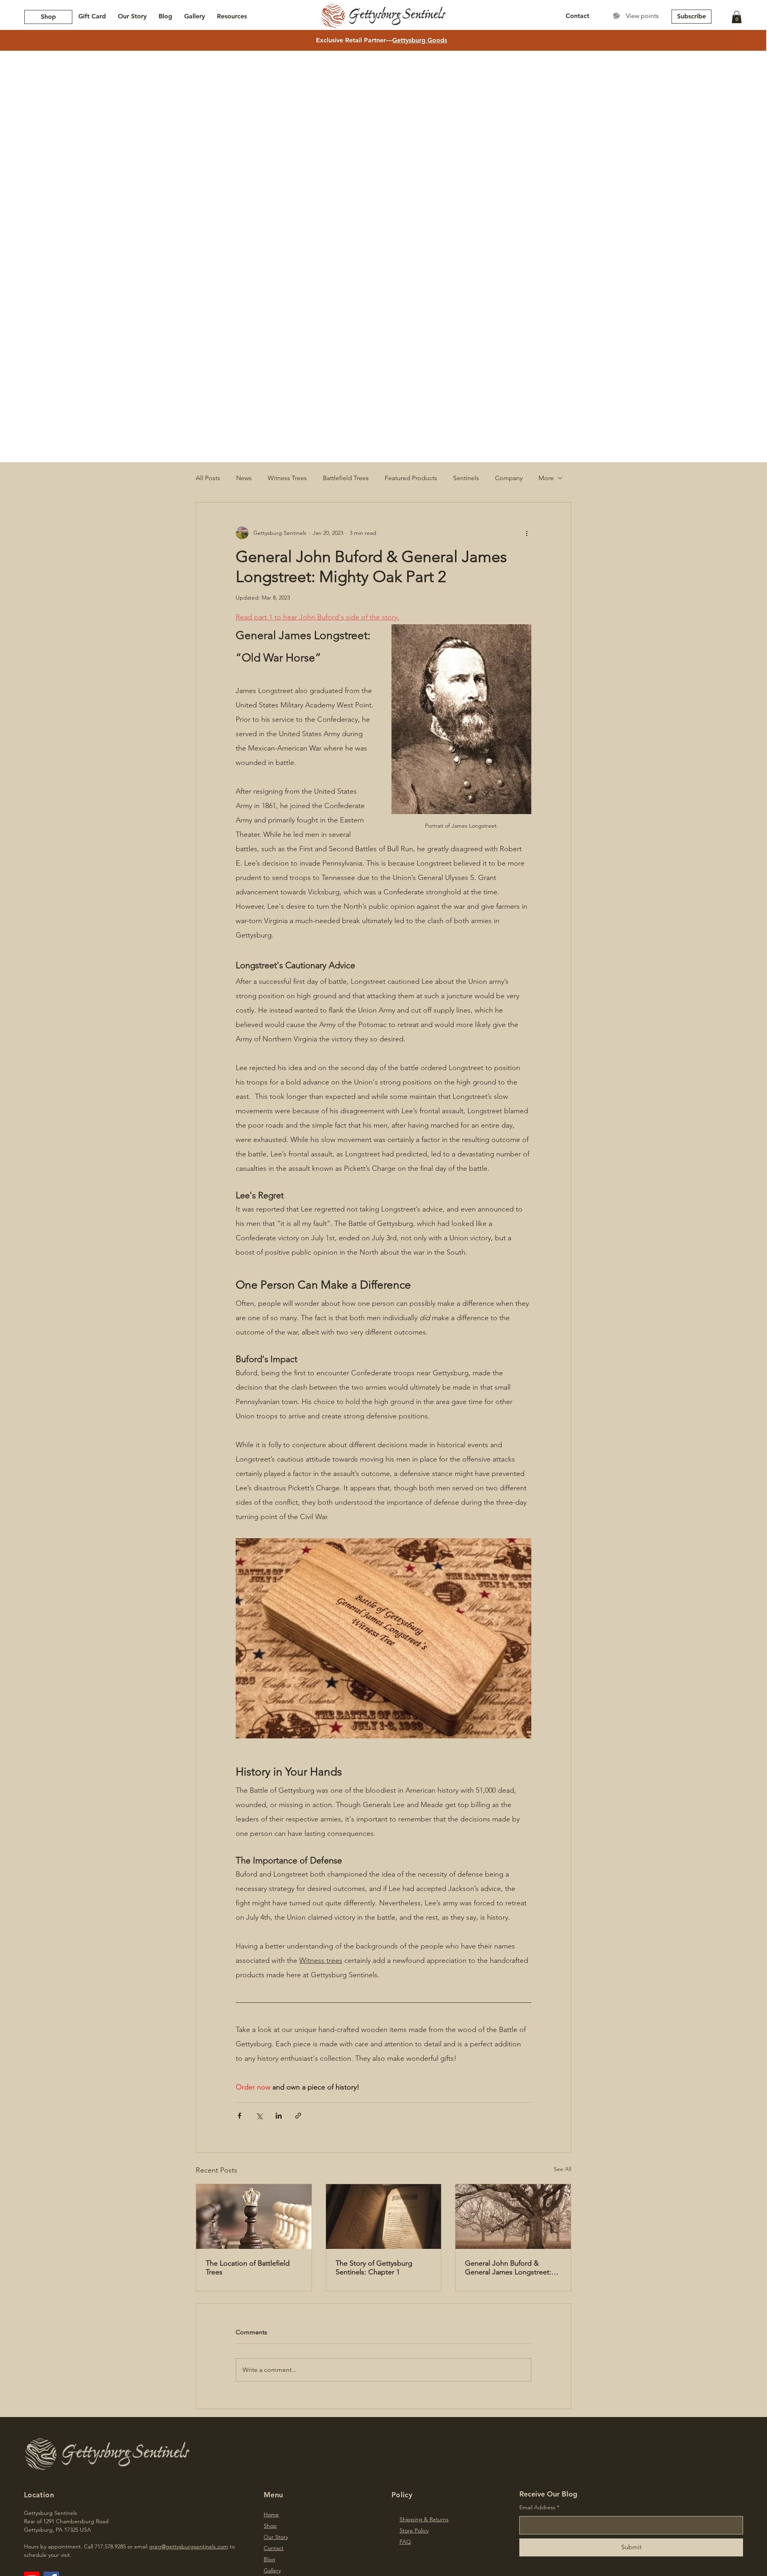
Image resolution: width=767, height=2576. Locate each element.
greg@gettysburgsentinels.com (189, 2546)
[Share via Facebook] (239, 2116)
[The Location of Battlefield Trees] (254, 2217)
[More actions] (527, 533)
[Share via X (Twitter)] (259, 2116)
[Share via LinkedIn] (279, 2116)
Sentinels (466, 478)
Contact (274, 2548)
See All (562, 2169)
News (244, 478)
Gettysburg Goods (420, 40)
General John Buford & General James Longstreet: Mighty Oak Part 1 (508, 2268)
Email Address (537, 2507)
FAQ (405, 2542)
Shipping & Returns (424, 2519)
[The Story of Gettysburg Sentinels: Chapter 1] (384, 2217)
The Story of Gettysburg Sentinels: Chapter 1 (374, 2268)
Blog (269, 2559)
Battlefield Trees (346, 478)
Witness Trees (287, 478)
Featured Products (411, 478)
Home (271, 2514)
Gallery (272, 2570)
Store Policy (414, 2530)
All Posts (208, 478)
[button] (737, 17)
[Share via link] (298, 2116)
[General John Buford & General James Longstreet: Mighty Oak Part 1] (513, 2217)
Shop (270, 2526)
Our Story (276, 2537)
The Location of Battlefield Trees (248, 2268)
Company (509, 478)
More (546, 478)
